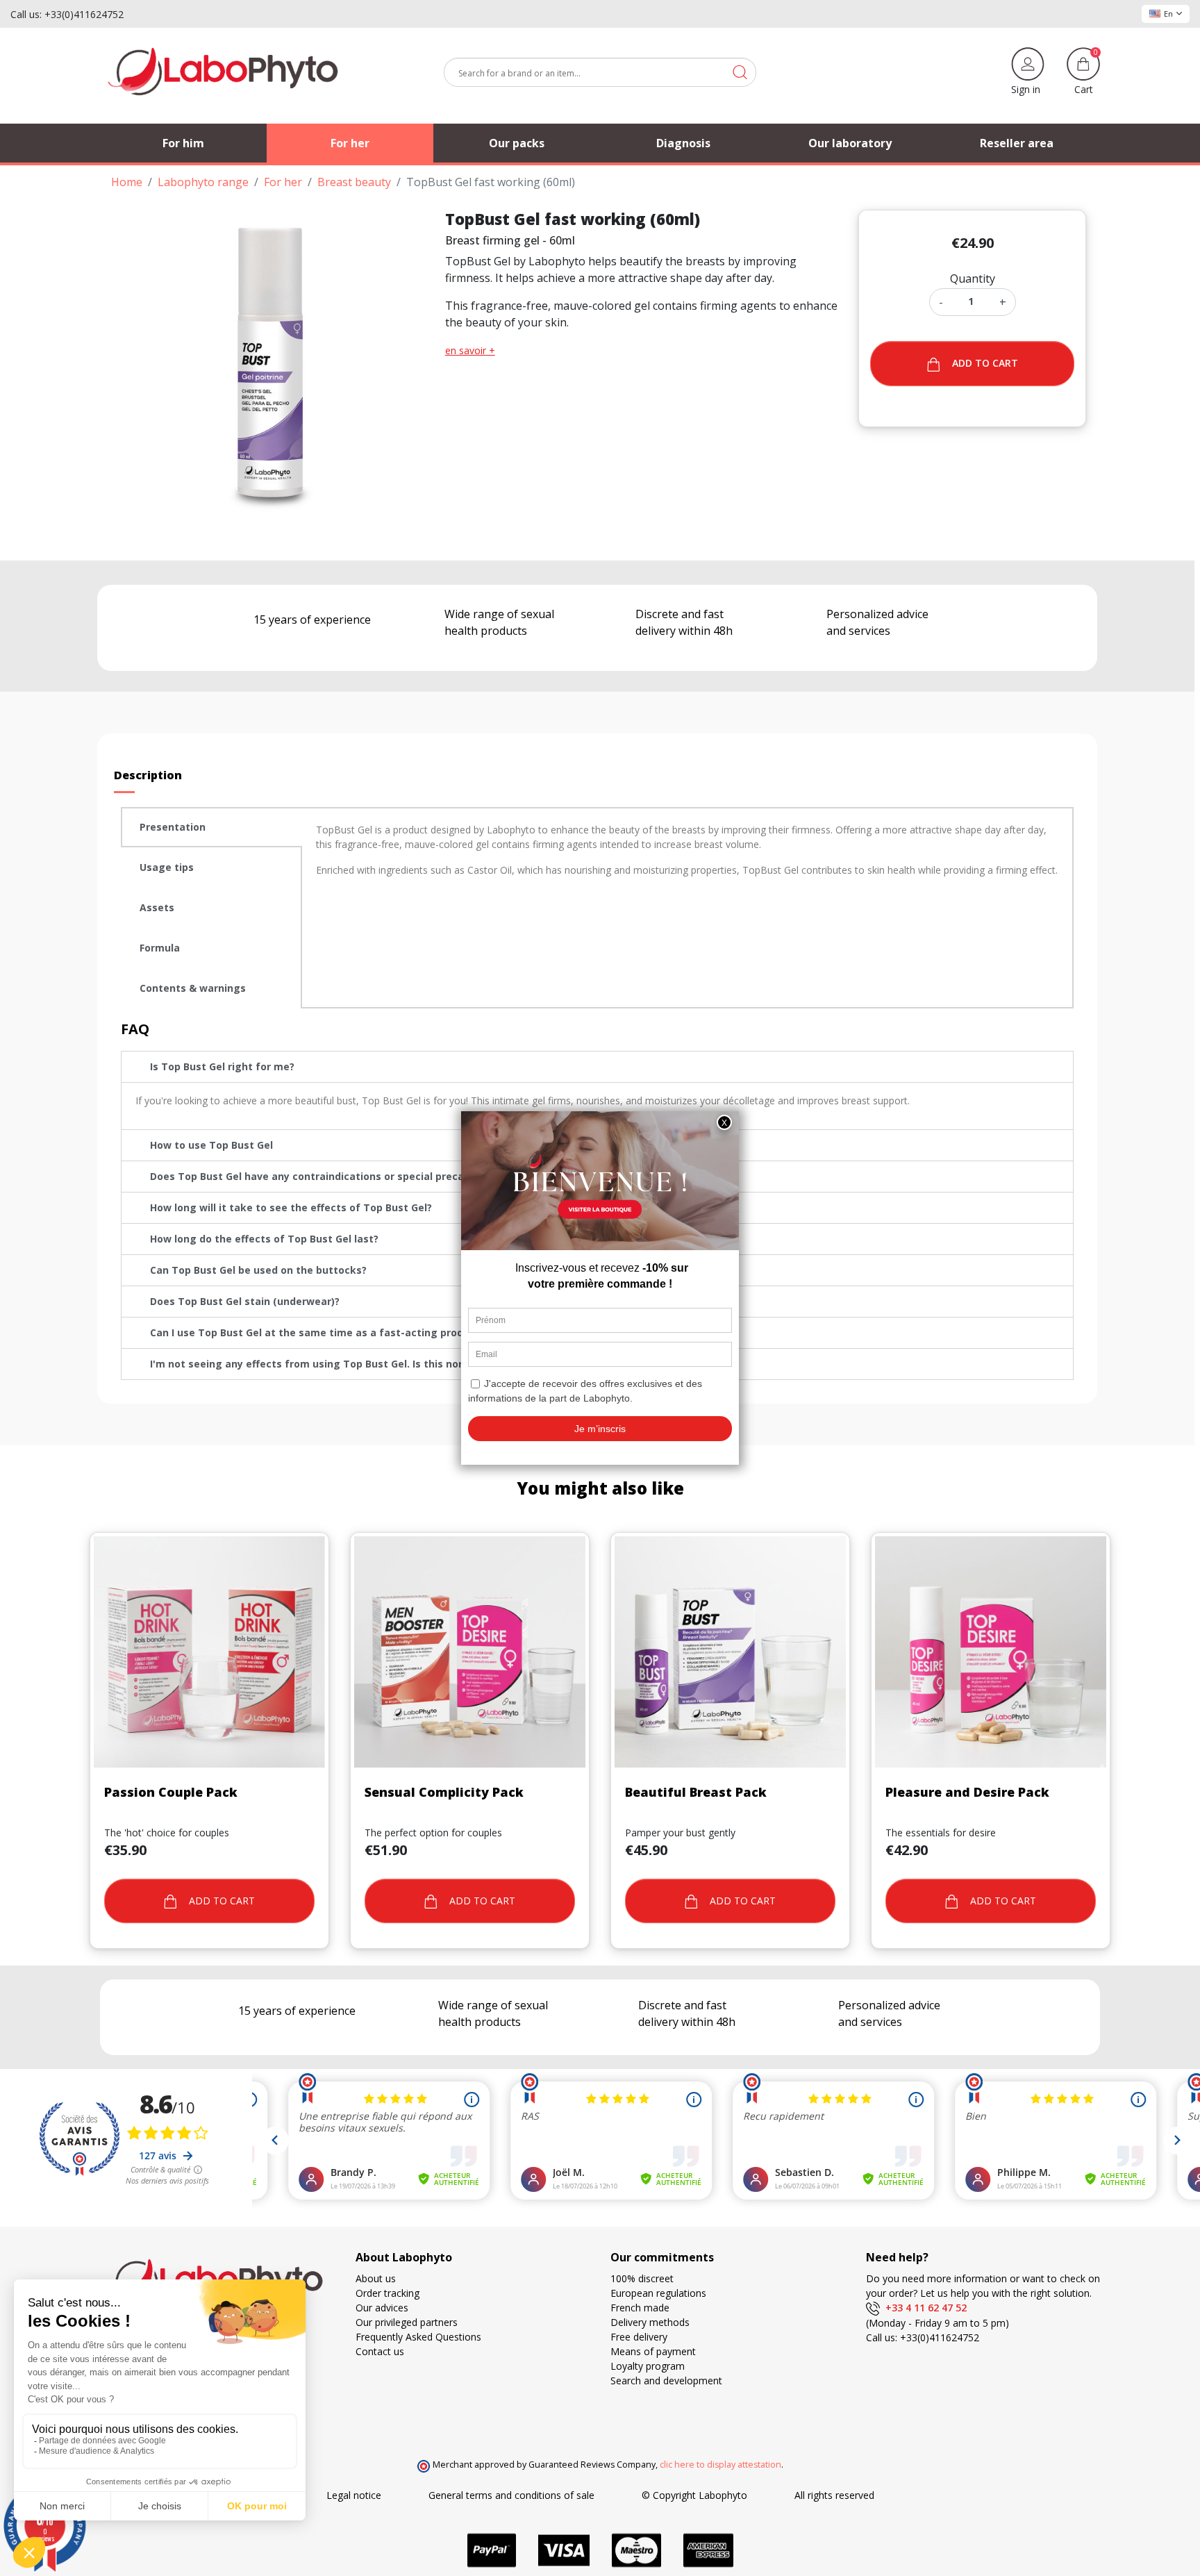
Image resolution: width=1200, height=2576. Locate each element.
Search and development (666, 2380)
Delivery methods (650, 2322)
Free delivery (639, 2337)
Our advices (382, 2308)
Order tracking (387, 2293)
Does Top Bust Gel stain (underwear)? (245, 1301)
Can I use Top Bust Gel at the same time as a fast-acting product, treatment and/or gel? (374, 1332)
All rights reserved (834, 2495)
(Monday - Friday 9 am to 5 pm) (937, 2323)
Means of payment (653, 2351)
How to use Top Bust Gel (211, 1145)
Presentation (173, 827)
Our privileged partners (407, 2322)
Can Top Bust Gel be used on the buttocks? (258, 1270)
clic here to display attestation (720, 2465)
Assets (157, 907)
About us (376, 2278)
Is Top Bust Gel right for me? (222, 1066)
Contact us (380, 2351)
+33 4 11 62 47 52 (923, 2308)
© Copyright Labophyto (694, 2495)
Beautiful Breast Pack (696, 1792)
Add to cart (985, 363)
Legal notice (354, 2495)
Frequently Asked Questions (418, 2337)
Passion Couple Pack (171, 1792)
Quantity (973, 279)
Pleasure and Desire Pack (967, 1792)
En (1168, 14)
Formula (160, 948)
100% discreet (642, 2278)
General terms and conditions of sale (511, 2495)
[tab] (211, 827)
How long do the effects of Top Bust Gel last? (264, 1239)
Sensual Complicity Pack (444, 1792)
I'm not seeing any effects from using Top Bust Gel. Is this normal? (318, 1364)
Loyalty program (648, 2366)
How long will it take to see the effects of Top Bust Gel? (291, 1207)
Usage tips (167, 867)
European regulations (658, 2293)
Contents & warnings (193, 988)
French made (640, 2308)
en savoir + (470, 350)
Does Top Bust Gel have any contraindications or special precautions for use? (345, 1176)
